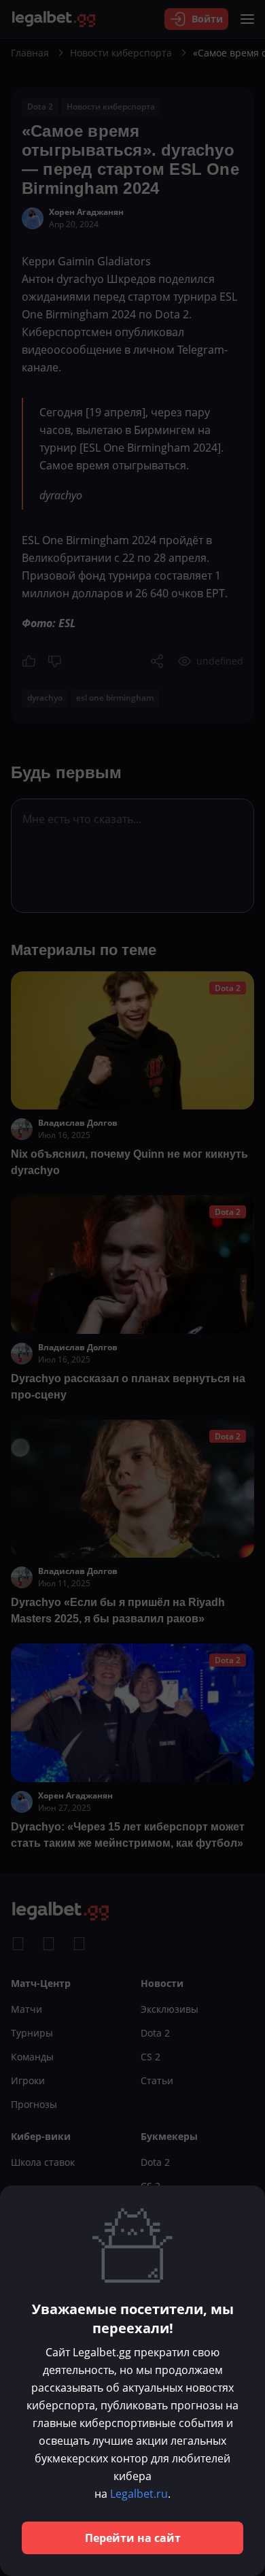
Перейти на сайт (133, 2538)
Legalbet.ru (139, 2494)
